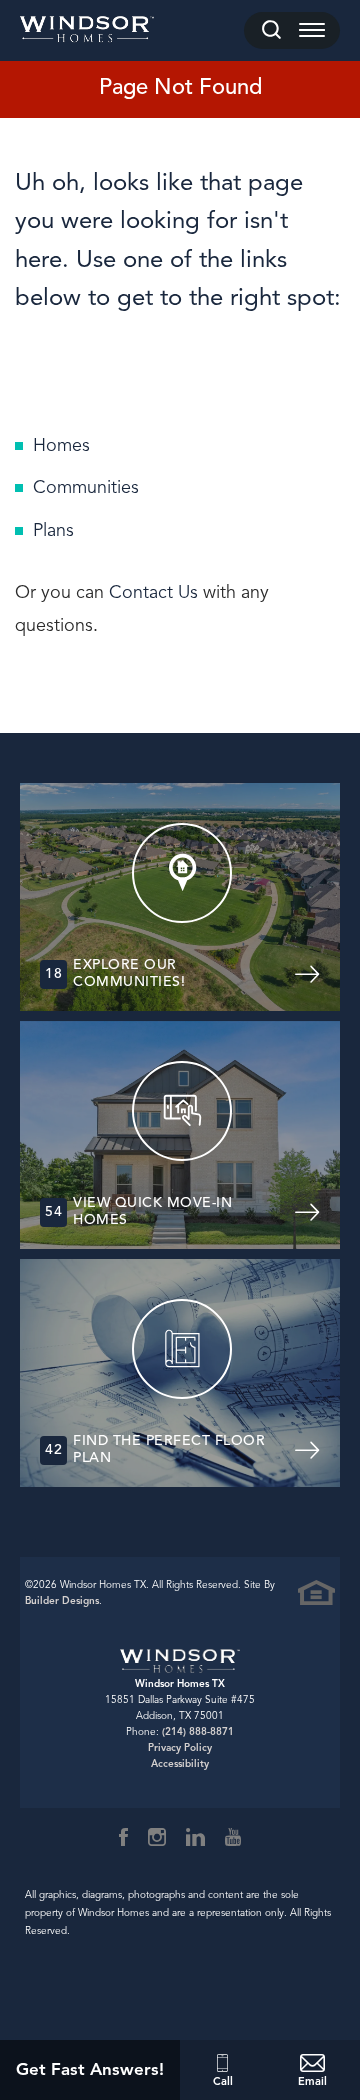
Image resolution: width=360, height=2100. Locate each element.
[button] (271, 30)
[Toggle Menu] (312, 30)
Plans (53, 530)
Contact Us (153, 592)
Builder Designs (62, 1600)
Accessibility (180, 1763)
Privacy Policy (180, 1747)
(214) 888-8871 (198, 1731)
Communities (86, 487)
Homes (61, 445)
